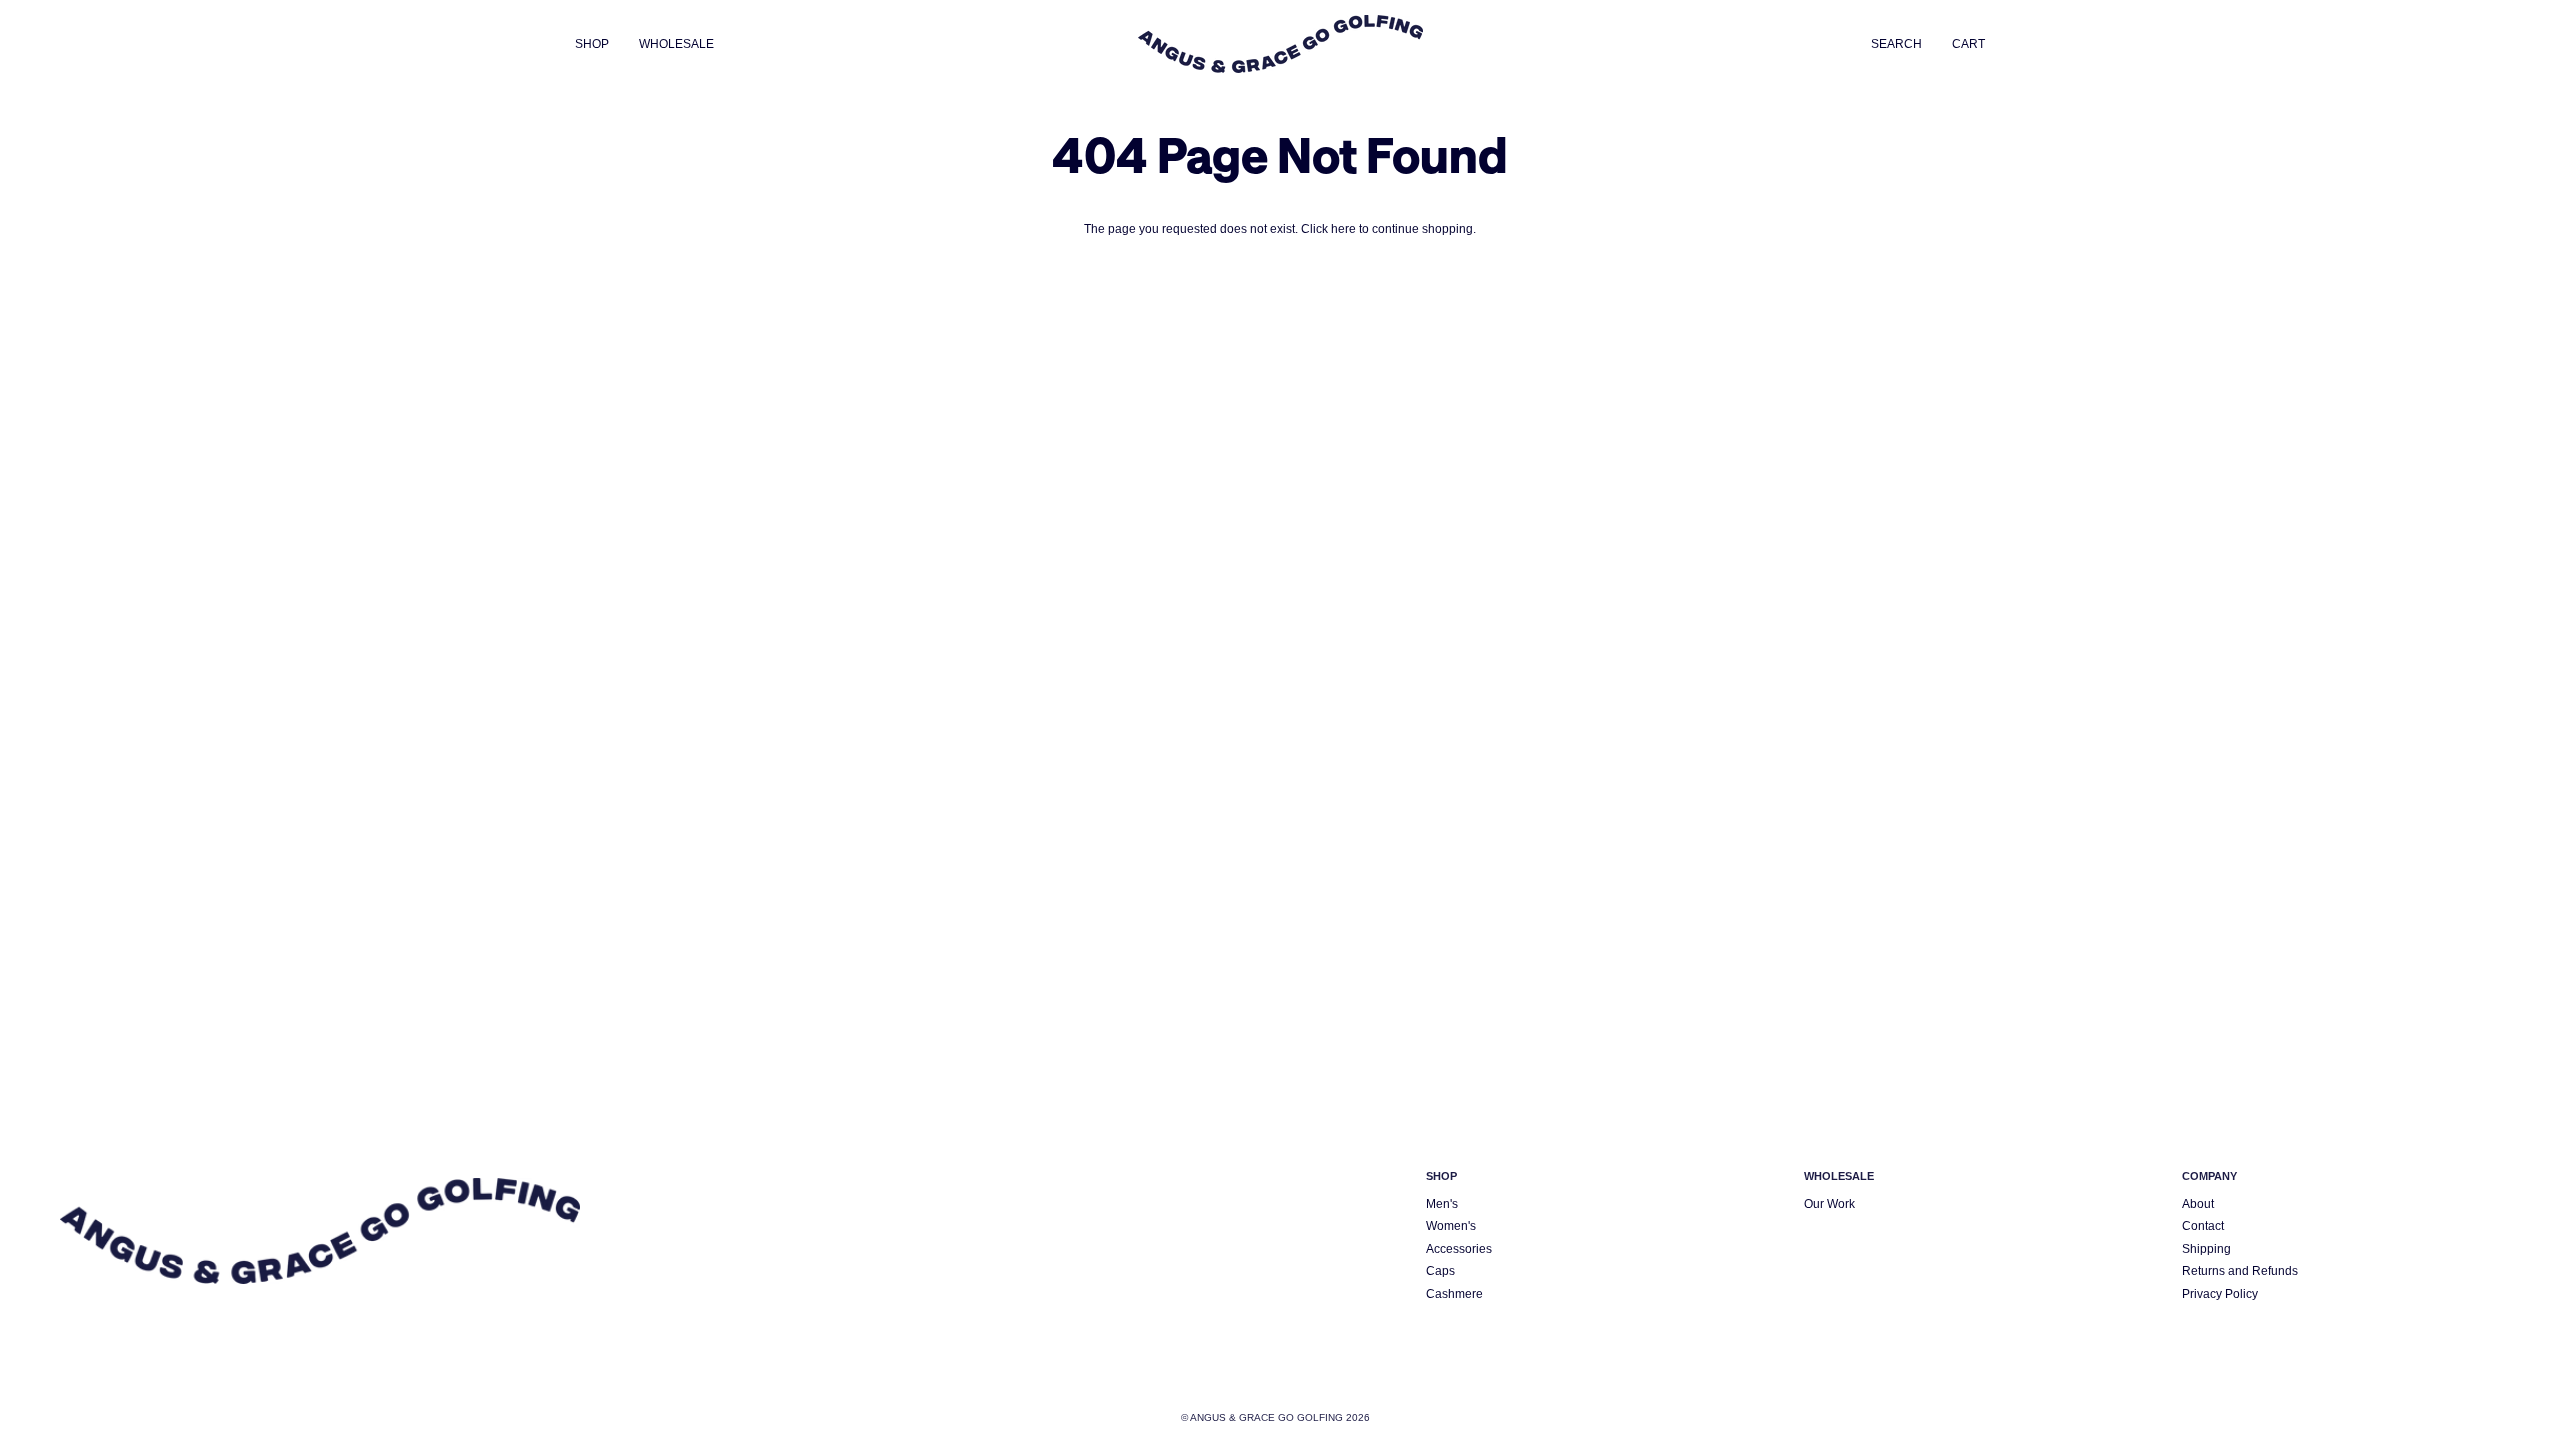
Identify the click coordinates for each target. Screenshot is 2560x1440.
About (2198, 1203)
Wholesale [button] (1839, 1176)
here (1343, 228)
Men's (1442, 1203)
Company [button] (2209, 1176)
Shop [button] (1441, 1176)
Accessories (1459, 1248)
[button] (599, 44)
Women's (1451, 1225)
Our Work (1829, 1203)
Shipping (2206, 1248)
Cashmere (1454, 1293)
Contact (2203, 1225)
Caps (1440, 1270)
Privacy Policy (2220, 1293)
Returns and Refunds (2240, 1270)
